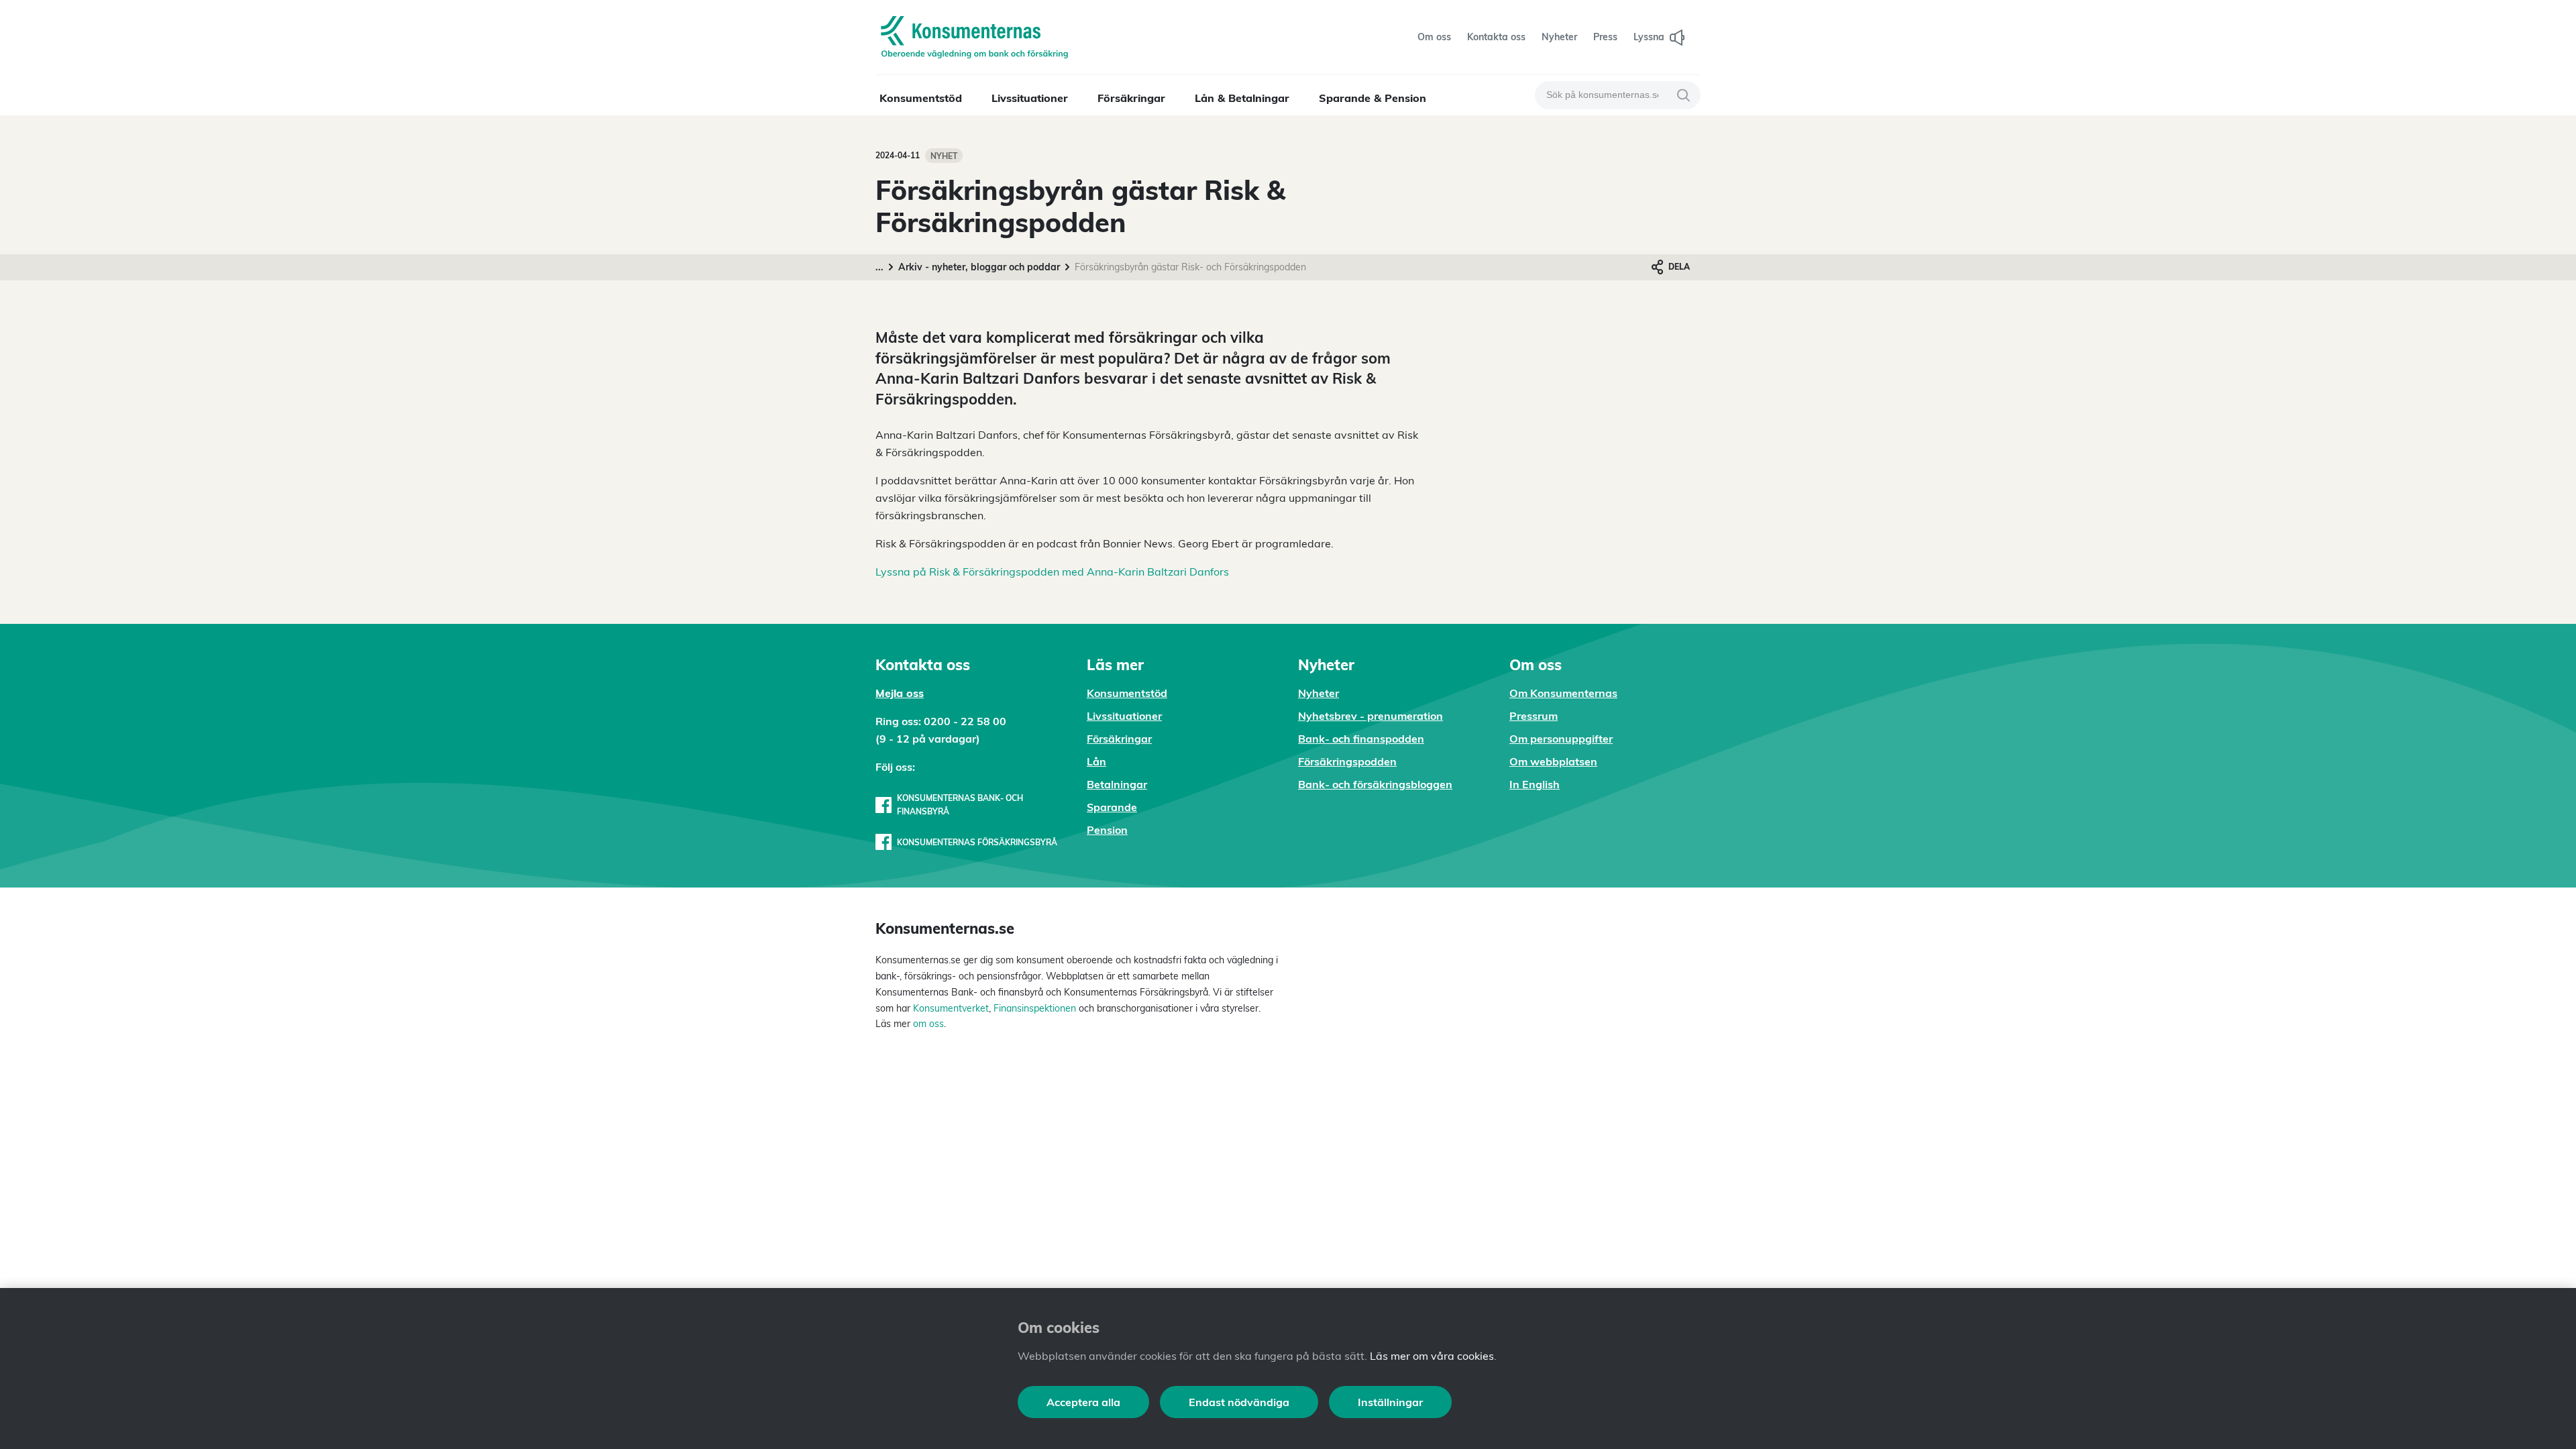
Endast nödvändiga (1239, 1402)
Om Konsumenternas (1563, 693)
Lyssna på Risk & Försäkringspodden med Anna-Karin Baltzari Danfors (1052, 572)
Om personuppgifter (1561, 739)
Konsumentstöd (921, 98)
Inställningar (1390, 1402)
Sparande (1112, 807)
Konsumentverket (951, 1008)
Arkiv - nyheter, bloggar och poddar (979, 267)
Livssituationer (1030, 98)
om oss (927, 1024)
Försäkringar (1131, 98)
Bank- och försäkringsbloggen (1375, 784)
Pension (1107, 830)
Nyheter (1319, 693)
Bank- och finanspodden (1361, 739)
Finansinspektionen (1035, 1008)
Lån (1096, 761)
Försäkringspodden (1347, 761)
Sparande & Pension (1373, 98)
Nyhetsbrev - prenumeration (1371, 716)
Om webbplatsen (1553, 761)
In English (1535, 784)
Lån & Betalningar (1242, 98)
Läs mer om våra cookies (1432, 1356)
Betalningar (1117, 784)
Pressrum (1534, 716)
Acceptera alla (1083, 1402)
